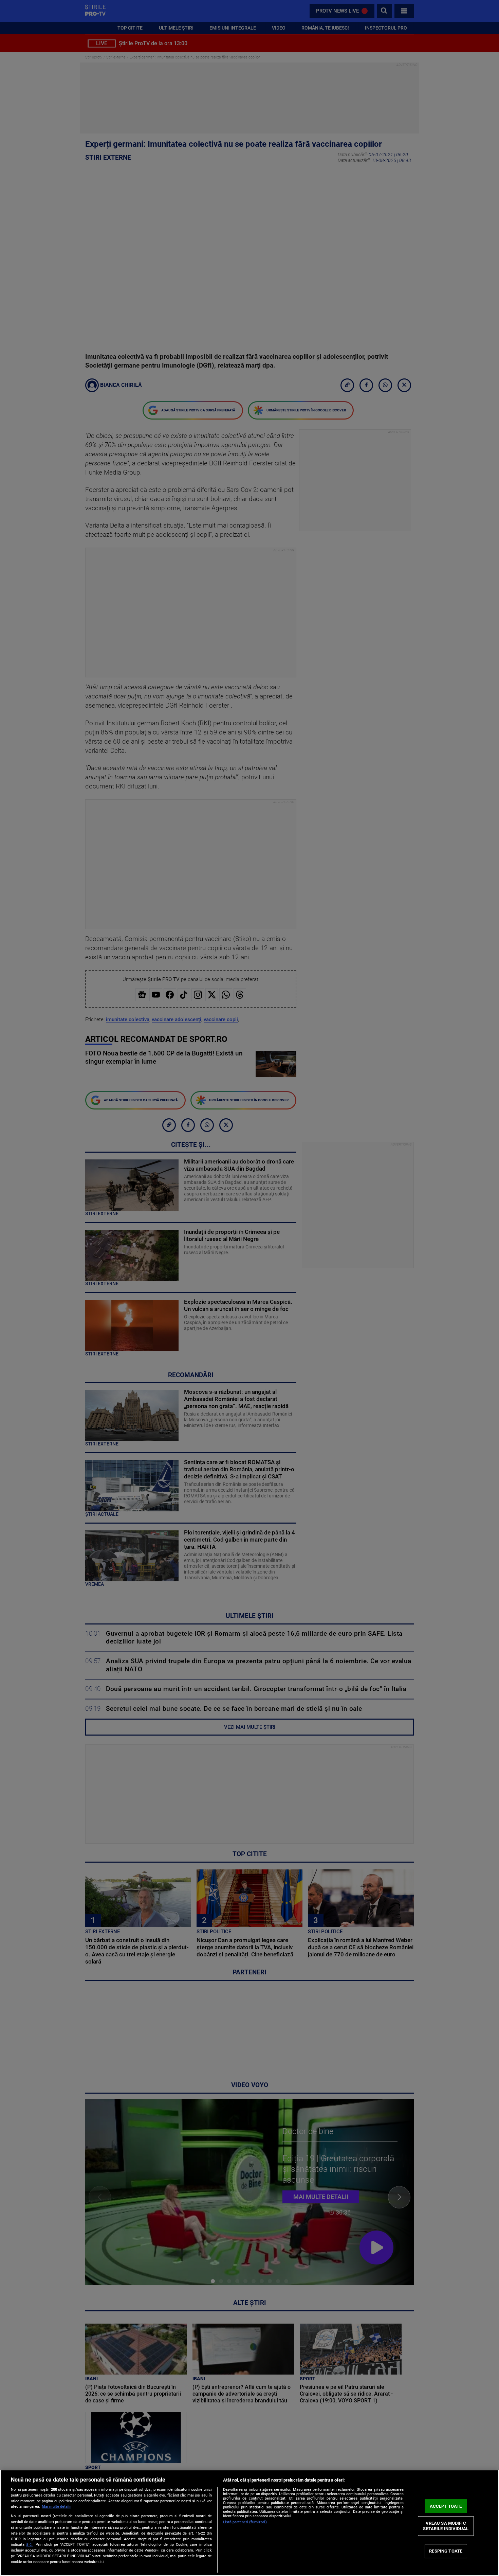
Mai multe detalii (56, 2507)
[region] (249, 2523)
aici (29, 2544)
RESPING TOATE (446, 2551)
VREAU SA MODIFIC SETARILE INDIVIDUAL (446, 2526)
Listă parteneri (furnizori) (245, 2522)
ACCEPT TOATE (446, 2506)
